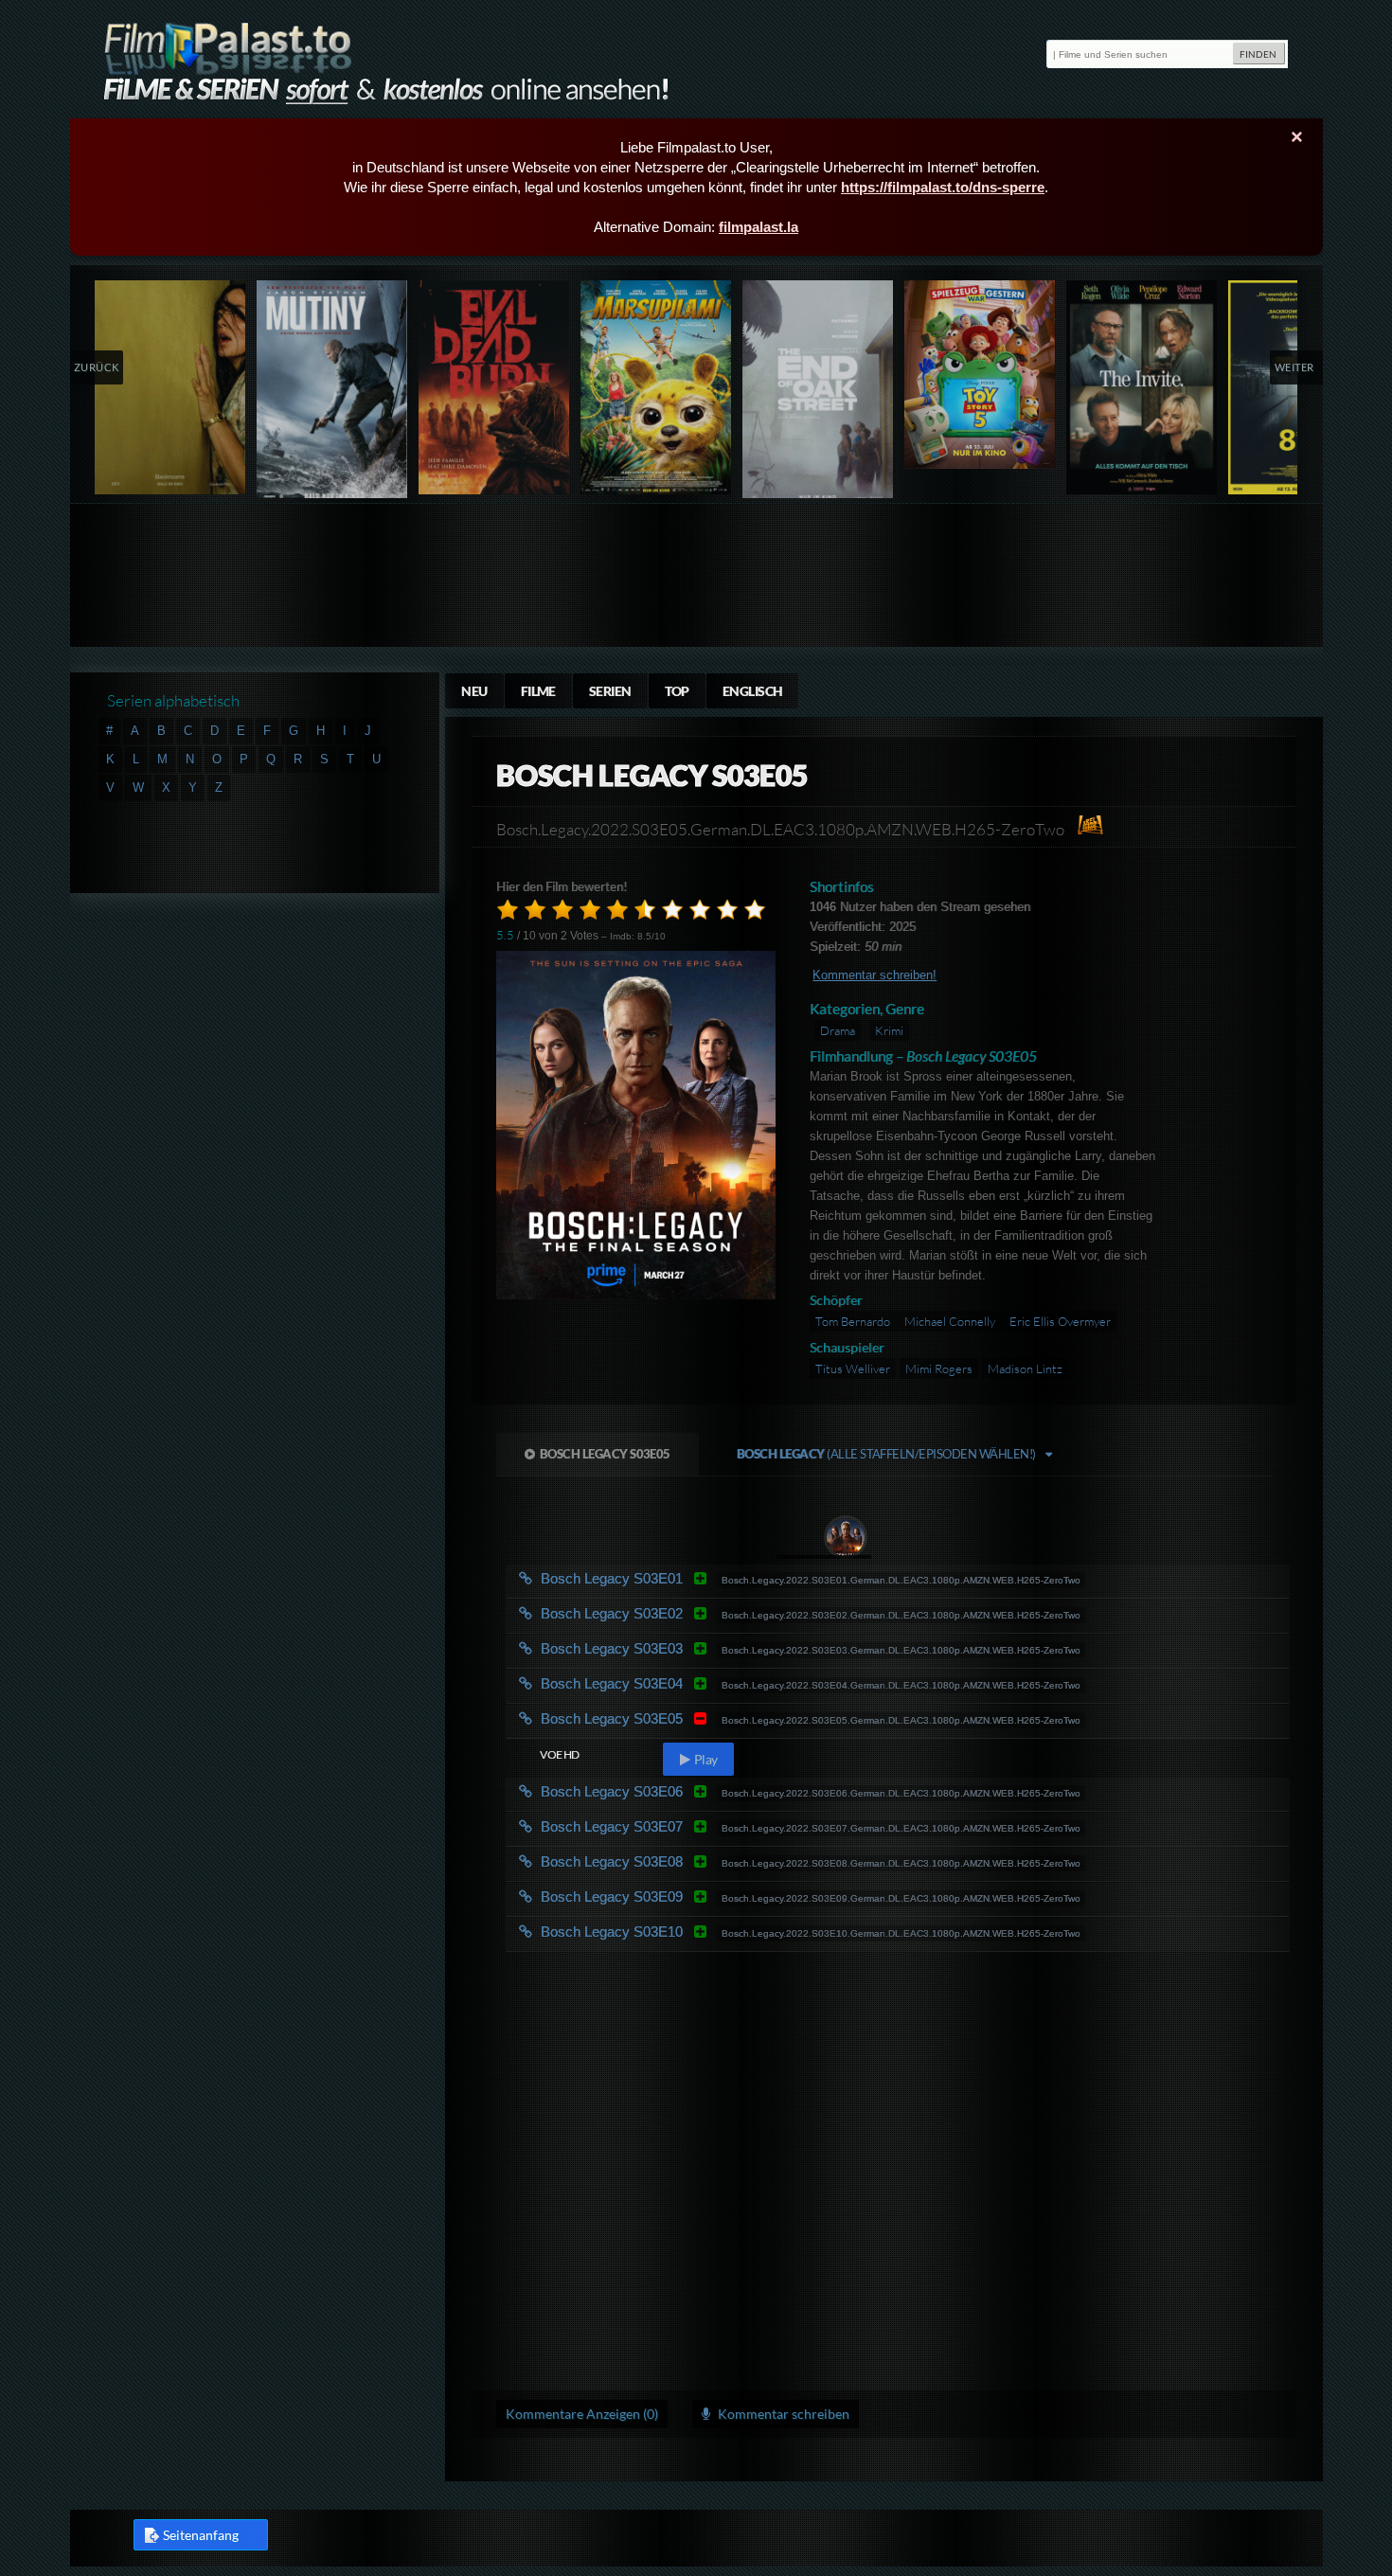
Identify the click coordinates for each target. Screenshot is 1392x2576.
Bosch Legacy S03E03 (694, 1648)
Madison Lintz (1025, 1368)
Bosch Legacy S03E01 (694, 1578)
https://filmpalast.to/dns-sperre (943, 187)
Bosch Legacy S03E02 (694, 1613)
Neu (474, 691)
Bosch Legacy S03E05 (605, 1454)
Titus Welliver (853, 1368)
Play (705, 1759)
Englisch (753, 691)
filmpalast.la (758, 227)
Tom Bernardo (854, 1321)
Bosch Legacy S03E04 (694, 1683)
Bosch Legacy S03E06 (694, 1791)
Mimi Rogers (939, 1368)
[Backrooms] (171, 387)
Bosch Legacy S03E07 (694, 1826)
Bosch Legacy (886, 1454)
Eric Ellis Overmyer (1060, 1321)
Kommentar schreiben (782, 2414)
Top (677, 691)
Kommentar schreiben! (874, 975)
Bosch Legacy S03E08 (694, 1861)
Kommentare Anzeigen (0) (582, 2414)
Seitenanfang (201, 2535)
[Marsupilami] (657, 387)
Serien (610, 691)
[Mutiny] (333, 394)
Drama (838, 1030)
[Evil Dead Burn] (495, 387)
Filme (538, 691)
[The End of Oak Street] (819, 394)
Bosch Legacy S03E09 (694, 1896)
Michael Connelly (951, 1321)
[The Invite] (1142, 387)
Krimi (889, 1030)
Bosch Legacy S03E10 (694, 1932)
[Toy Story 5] (981, 375)
